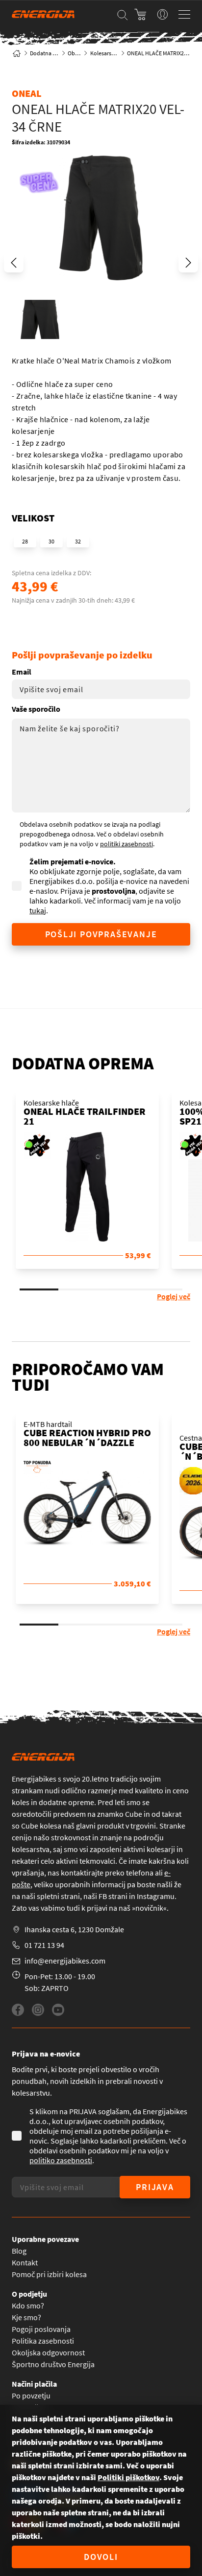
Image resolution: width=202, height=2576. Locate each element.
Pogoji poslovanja (41, 2329)
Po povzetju (31, 2395)
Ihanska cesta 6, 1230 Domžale (74, 1929)
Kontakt (25, 2262)
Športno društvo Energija (53, 2364)
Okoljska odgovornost (48, 2352)
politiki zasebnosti (126, 844)
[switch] (163, 14)
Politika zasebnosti (43, 2341)
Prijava (155, 2187)
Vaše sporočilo (36, 709)
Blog (19, 2251)
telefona (140, 1873)
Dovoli (101, 2557)
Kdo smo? (28, 2305)
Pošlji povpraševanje (101, 934)
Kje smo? (26, 2317)
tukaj (38, 910)
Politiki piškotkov (128, 2477)
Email (22, 672)
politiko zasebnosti (61, 2160)
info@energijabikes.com (65, 1961)
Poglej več (174, 1296)
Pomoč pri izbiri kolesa (49, 2274)
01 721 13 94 (44, 1945)
